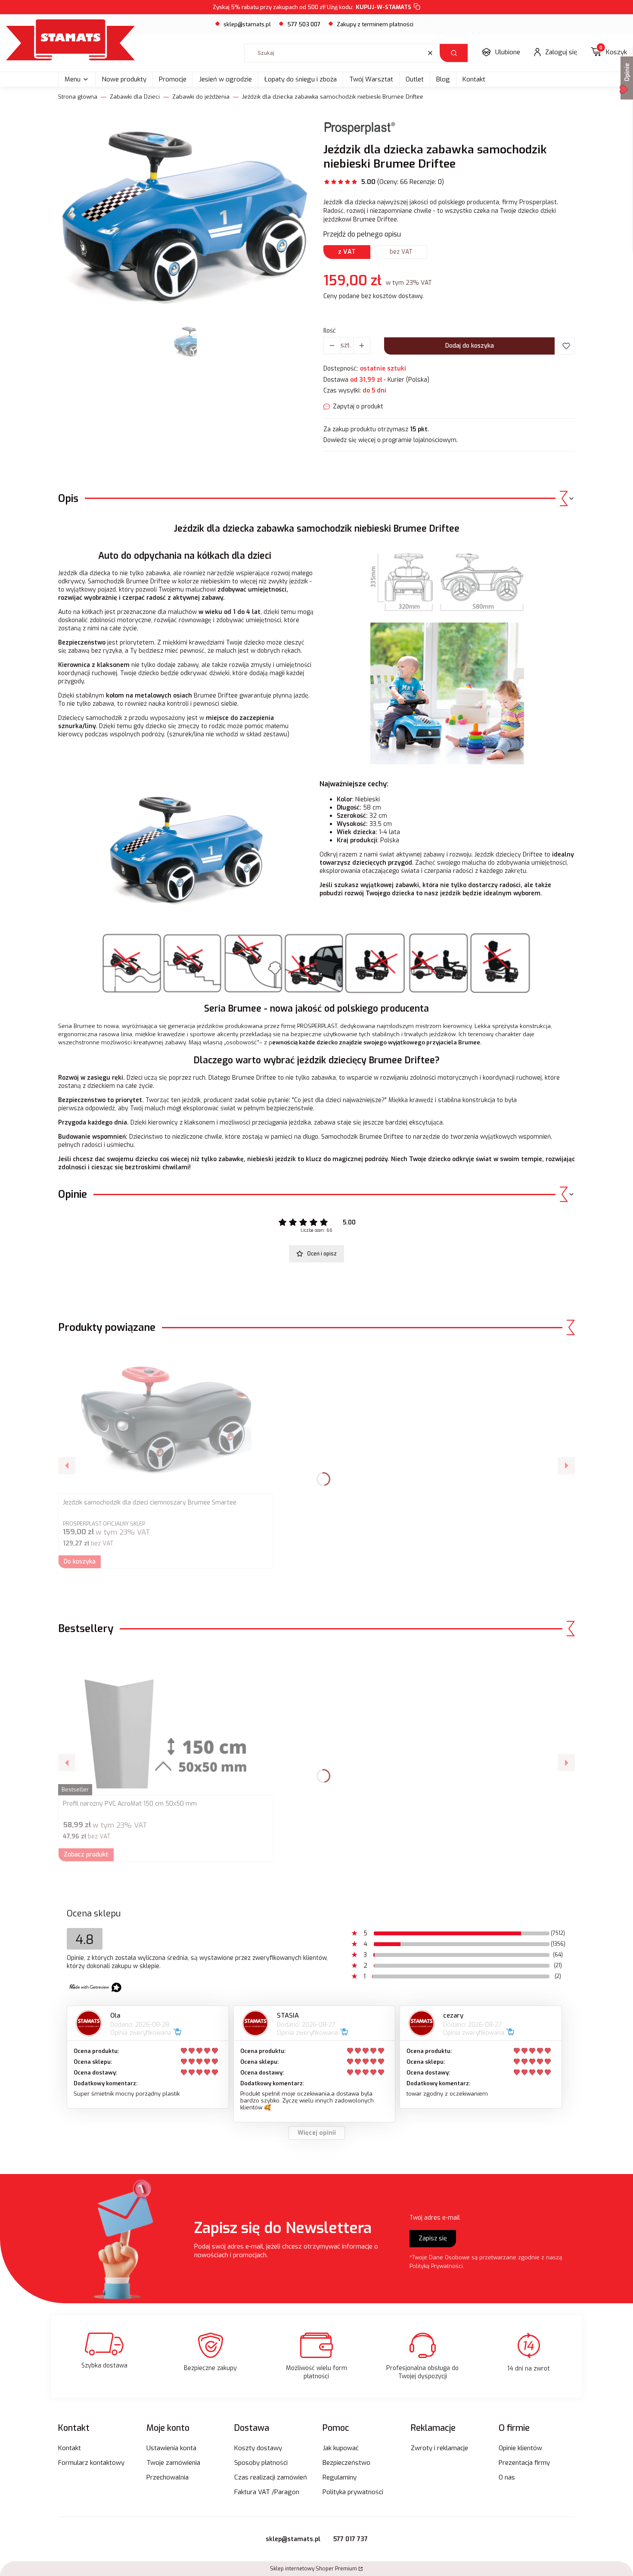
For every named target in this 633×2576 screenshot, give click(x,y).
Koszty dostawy (258, 2448)
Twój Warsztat (371, 79)
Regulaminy (340, 2477)
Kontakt (474, 79)
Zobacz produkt (86, 1855)
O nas (507, 2477)
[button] (454, 53)
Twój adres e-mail (435, 2218)
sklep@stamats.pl (247, 24)
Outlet (415, 79)
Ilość (330, 331)
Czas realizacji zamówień (271, 2477)
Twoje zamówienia (173, 2463)
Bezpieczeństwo (346, 2463)
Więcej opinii (317, 2133)
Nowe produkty (124, 79)
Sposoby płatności (261, 2463)
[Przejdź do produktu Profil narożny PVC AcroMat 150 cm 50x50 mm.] (166, 1720)
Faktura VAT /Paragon (267, 2492)
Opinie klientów (520, 2448)
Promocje (173, 79)
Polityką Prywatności (436, 2266)
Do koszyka (80, 1562)
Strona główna (78, 97)
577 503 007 (304, 24)
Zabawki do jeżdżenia (201, 97)
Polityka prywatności (353, 2492)
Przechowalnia (168, 2477)
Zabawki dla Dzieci (135, 97)
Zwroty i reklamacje (439, 2448)
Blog (443, 79)
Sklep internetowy (313, 2569)
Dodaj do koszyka (470, 346)
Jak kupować (341, 2448)
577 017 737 (351, 2539)
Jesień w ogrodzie (225, 79)
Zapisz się (433, 2238)
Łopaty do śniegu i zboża (301, 79)
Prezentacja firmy (524, 2463)
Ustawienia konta (171, 2448)
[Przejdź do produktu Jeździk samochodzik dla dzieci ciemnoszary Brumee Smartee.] (166, 1419)
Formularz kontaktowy (91, 2463)
